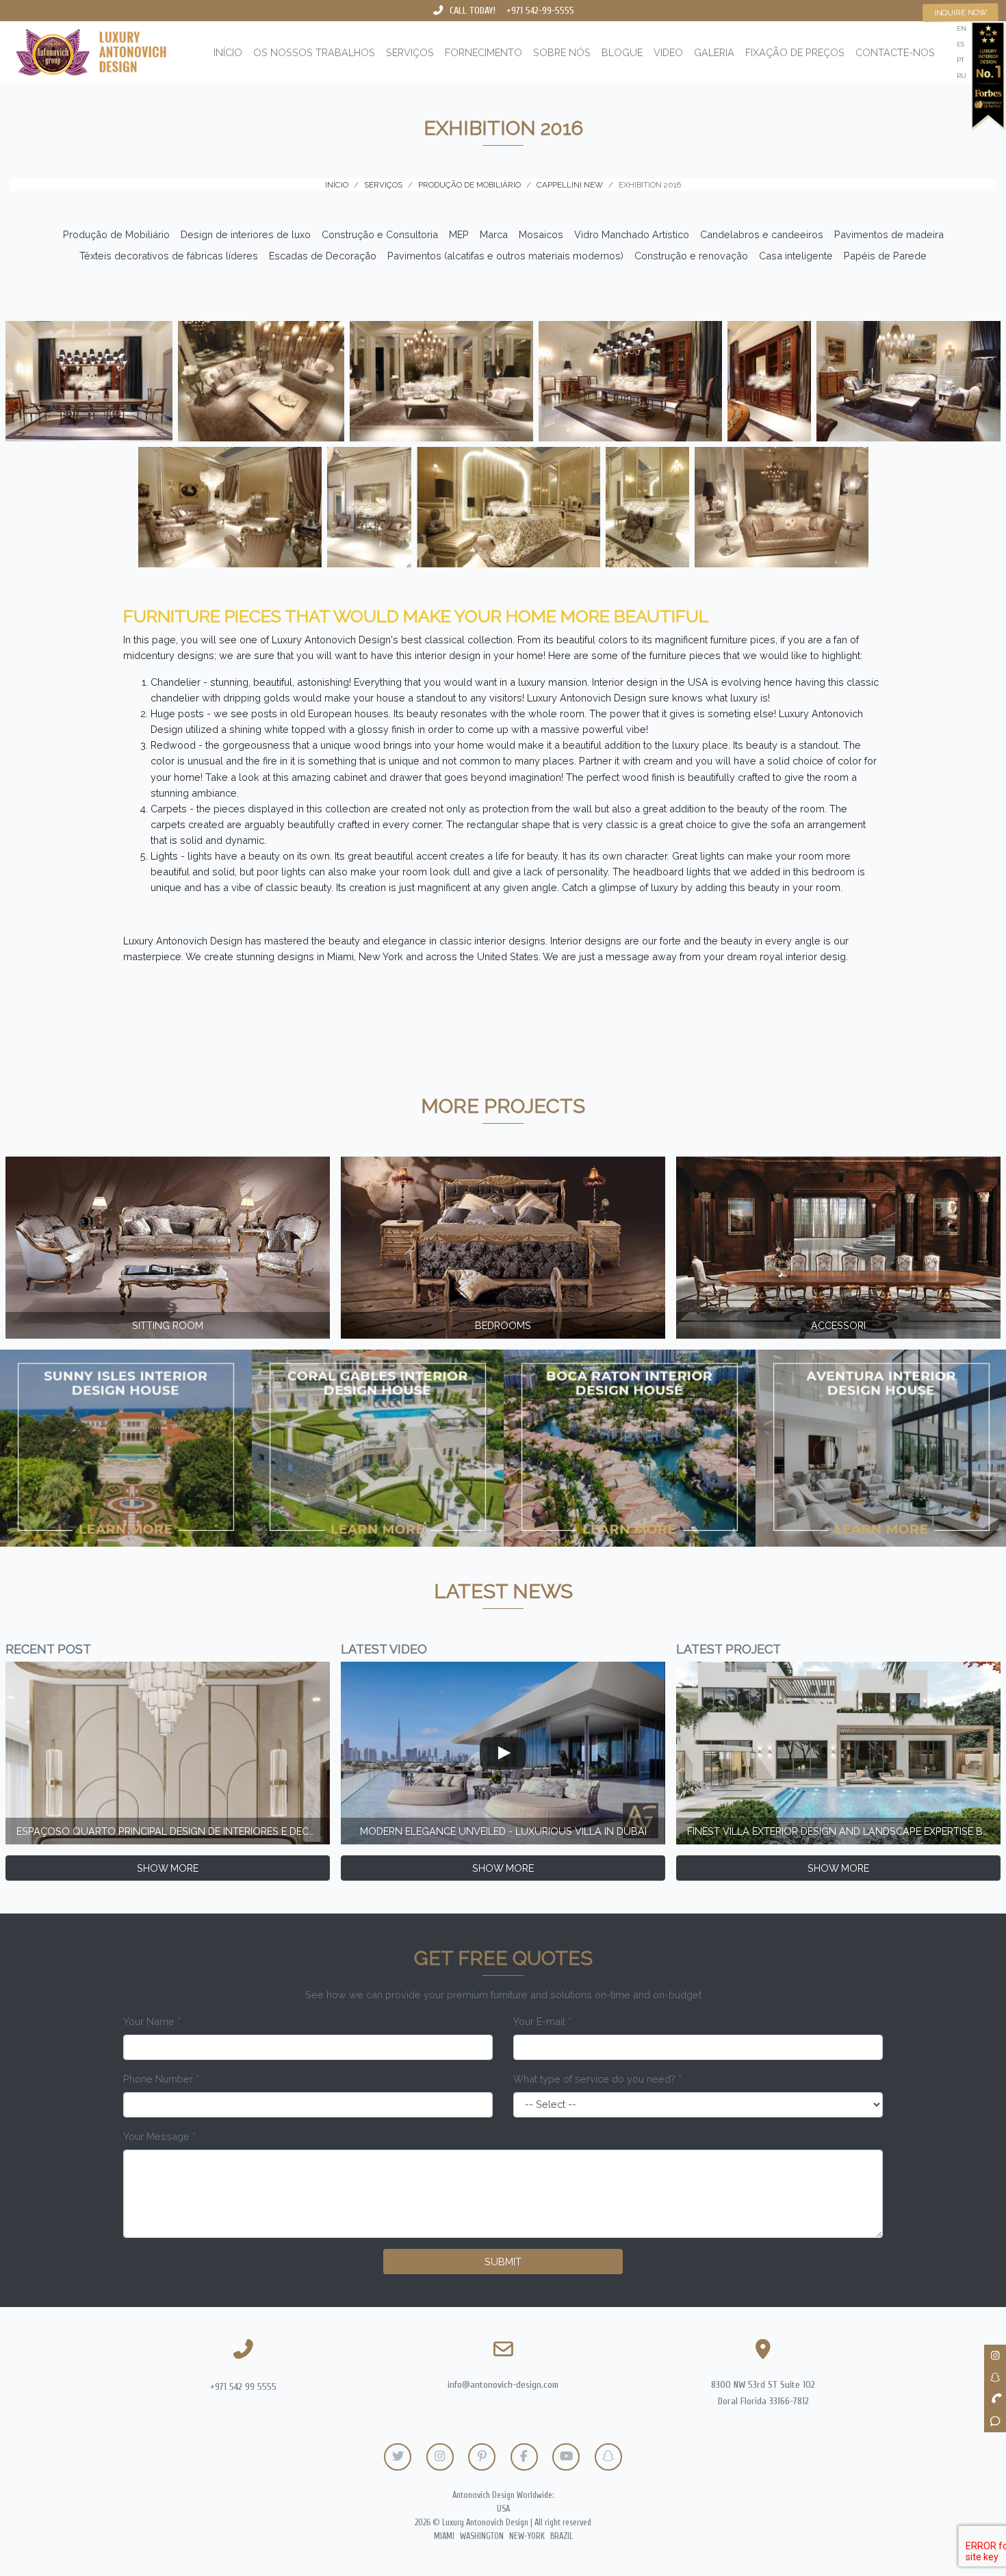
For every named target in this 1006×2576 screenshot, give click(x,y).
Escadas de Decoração (323, 256)
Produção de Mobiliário (116, 234)
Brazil (562, 2536)
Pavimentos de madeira (889, 234)
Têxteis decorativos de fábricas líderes (169, 256)
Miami (444, 2536)
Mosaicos (541, 234)
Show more (168, 1868)
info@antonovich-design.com (503, 2385)
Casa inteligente (796, 256)
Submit (503, 2262)
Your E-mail (542, 2021)
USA (503, 2509)
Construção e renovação (691, 256)
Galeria (714, 52)
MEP (459, 234)
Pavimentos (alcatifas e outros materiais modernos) (505, 256)
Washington (482, 2536)
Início (228, 52)
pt (960, 60)
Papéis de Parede (885, 256)
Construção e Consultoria (380, 234)
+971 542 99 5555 (243, 2387)
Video (668, 52)
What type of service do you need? (597, 2079)
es (960, 44)
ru (962, 76)
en (962, 28)
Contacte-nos (895, 52)
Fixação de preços (795, 52)
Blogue (622, 52)
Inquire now (961, 12)
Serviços (410, 52)
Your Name (152, 2021)
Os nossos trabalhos (314, 52)
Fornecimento (483, 52)
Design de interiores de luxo (246, 234)
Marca (494, 234)
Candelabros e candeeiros (762, 234)
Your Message (159, 2136)
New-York (527, 2536)
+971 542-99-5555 (540, 11)
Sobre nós (562, 52)
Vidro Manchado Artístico (632, 234)
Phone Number (161, 2079)
